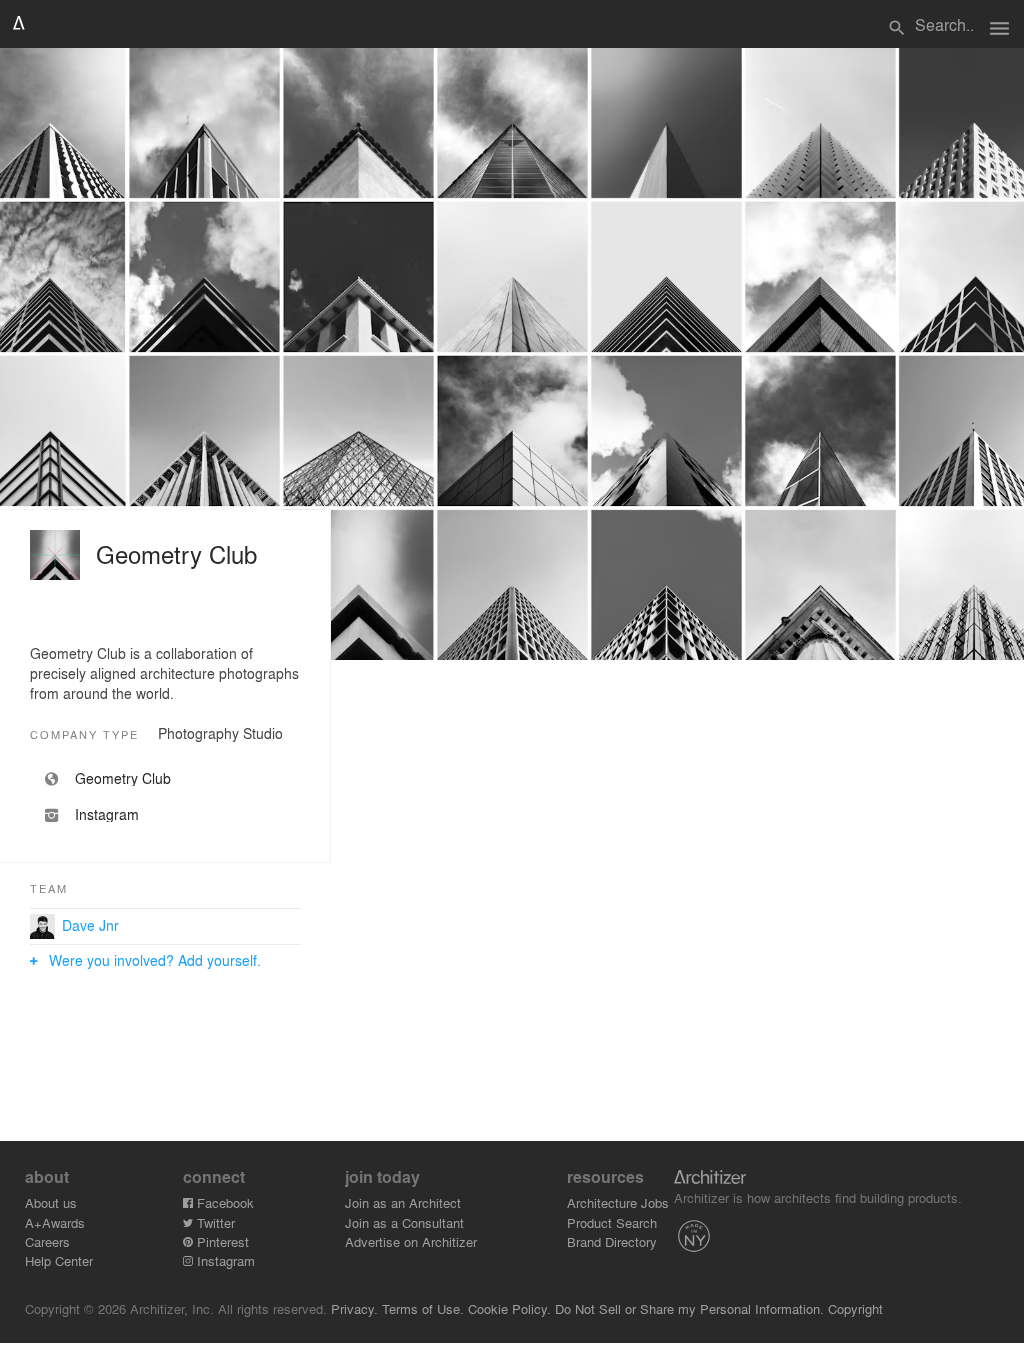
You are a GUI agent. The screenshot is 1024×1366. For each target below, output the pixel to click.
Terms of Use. (423, 1308)
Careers (47, 1241)
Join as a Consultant (404, 1222)
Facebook (223, 1202)
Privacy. (354, 1308)
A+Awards (55, 1222)
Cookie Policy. (509, 1308)
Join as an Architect (403, 1202)
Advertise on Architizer (411, 1241)
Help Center (59, 1260)
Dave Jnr (90, 925)
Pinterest (221, 1241)
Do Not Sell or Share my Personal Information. (689, 1308)
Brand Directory (612, 1241)
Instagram (224, 1260)
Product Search (612, 1222)
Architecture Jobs (618, 1202)
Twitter (214, 1222)
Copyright (855, 1308)
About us (51, 1202)
